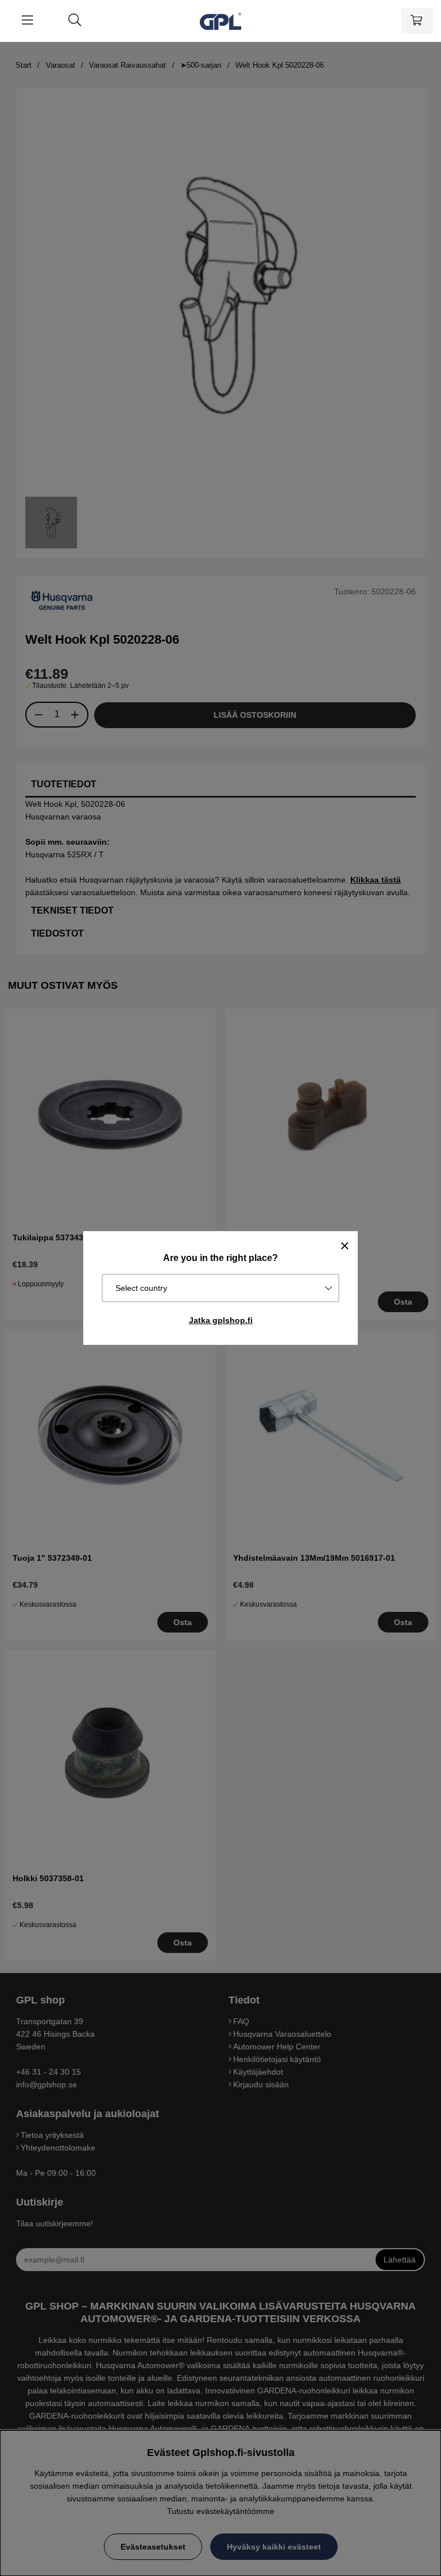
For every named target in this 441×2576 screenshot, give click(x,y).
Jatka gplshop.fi (221, 1320)
